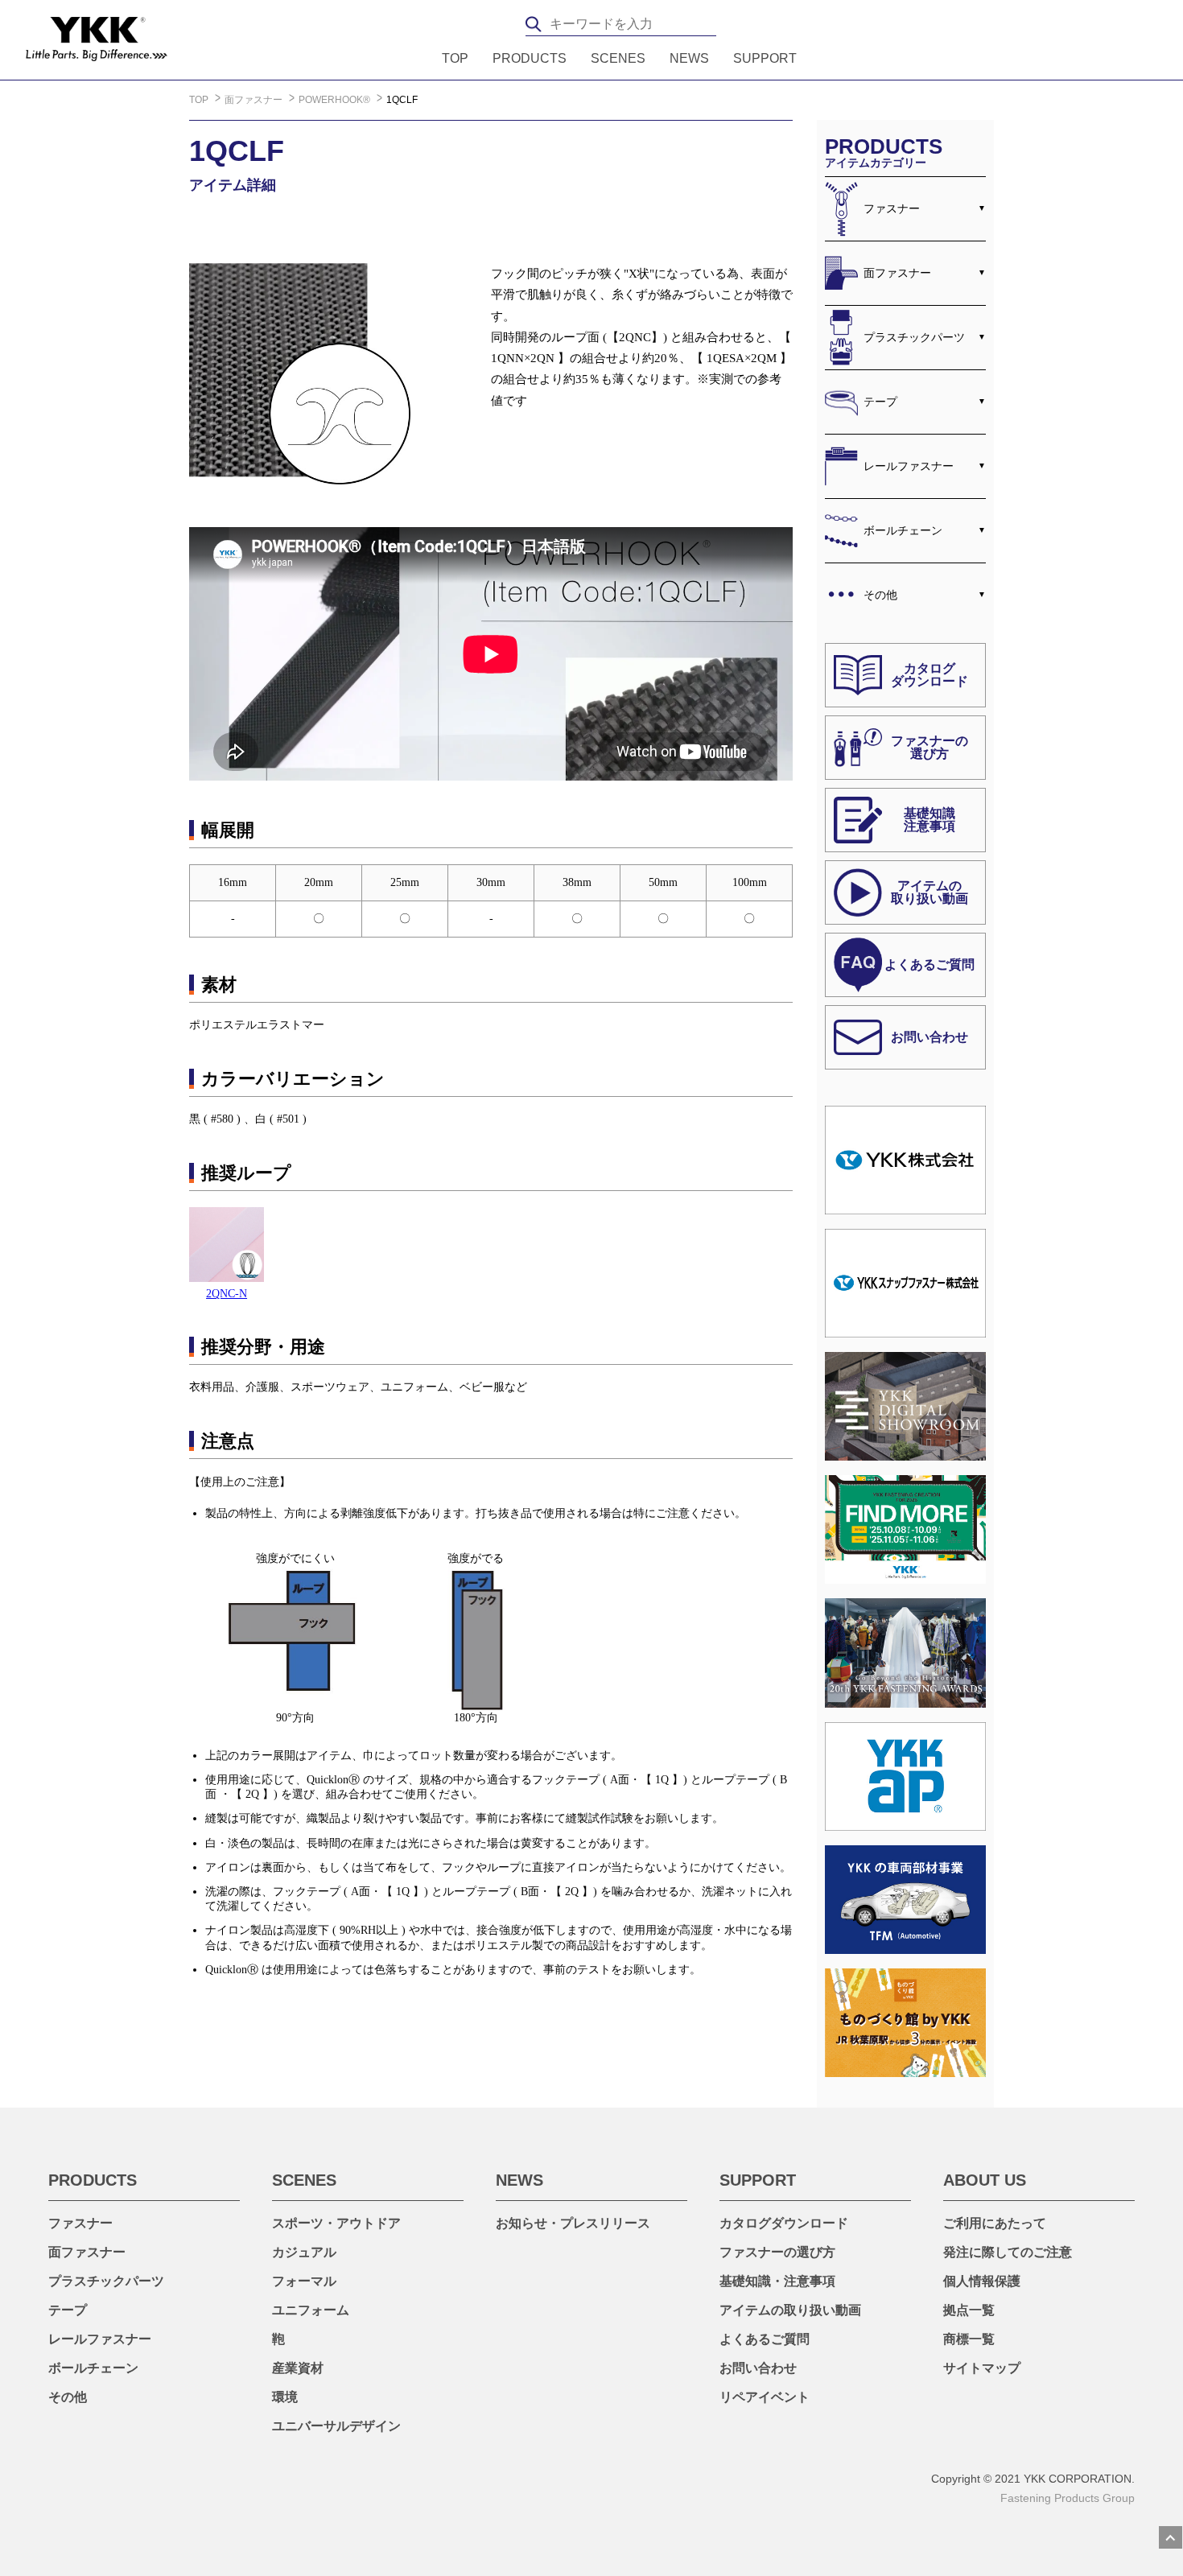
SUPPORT (765, 59)
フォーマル (304, 2281)
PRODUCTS (530, 59)
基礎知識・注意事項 (777, 2281)
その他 (880, 595)
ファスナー (892, 208)
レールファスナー (909, 466)
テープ (880, 402)
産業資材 (298, 2368)
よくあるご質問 (765, 2339)
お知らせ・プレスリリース (573, 2223)
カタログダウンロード (784, 2223)
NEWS (689, 59)
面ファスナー (255, 100)
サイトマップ (982, 2368)
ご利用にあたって (995, 2223)
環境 (285, 2397)
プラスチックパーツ (914, 337)
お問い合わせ (758, 2368)
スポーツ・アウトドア (336, 2223)
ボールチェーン (903, 530)
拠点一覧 (969, 2310)
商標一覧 (969, 2339)
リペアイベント (765, 2397)
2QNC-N (227, 1294)
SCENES (618, 59)
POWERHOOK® (336, 100)
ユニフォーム (311, 2310)
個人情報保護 (982, 2281)
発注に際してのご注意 (1008, 2252)
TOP (455, 59)
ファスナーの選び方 (777, 2252)
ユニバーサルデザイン (336, 2426)
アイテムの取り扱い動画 (790, 2310)
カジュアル (304, 2252)
